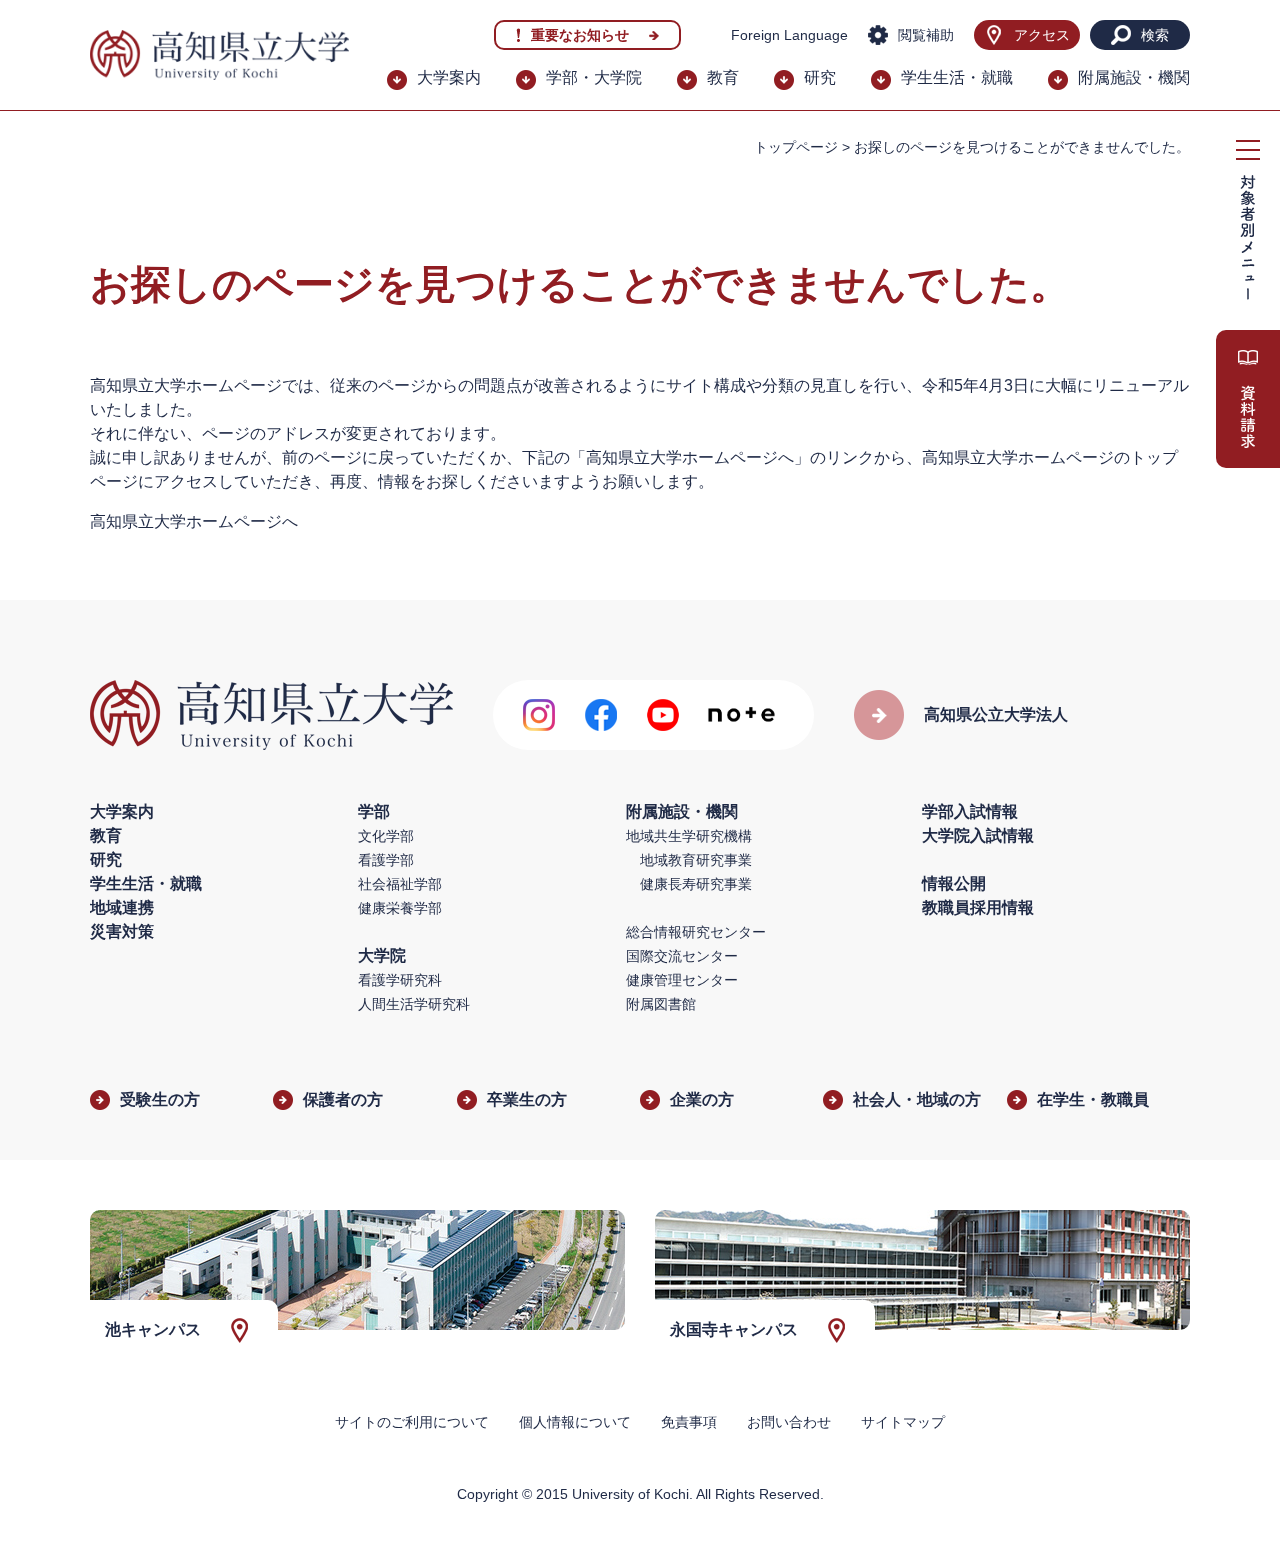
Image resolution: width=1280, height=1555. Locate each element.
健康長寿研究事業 (696, 884)
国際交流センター (682, 956)
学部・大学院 (594, 77)
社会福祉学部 (400, 884)
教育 (723, 77)
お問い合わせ (789, 1422)
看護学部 (386, 860)
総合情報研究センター (696, 932)
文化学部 (386, 836)
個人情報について (575, 1422)
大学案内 (449, 77)
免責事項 (689, 1422)
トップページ (796, 147)
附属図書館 (661, 1004)
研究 (820, 77)
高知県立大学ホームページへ (194, 521)
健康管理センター (682, 980)
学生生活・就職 (957, 77)
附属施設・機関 (1134, 77)
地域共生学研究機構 (689, 836)
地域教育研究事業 (696, 860)
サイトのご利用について (412, 1422)
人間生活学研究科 (414, 1004)
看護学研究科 (400, 980)
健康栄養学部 (400, 908)
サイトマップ (903, 1422)
